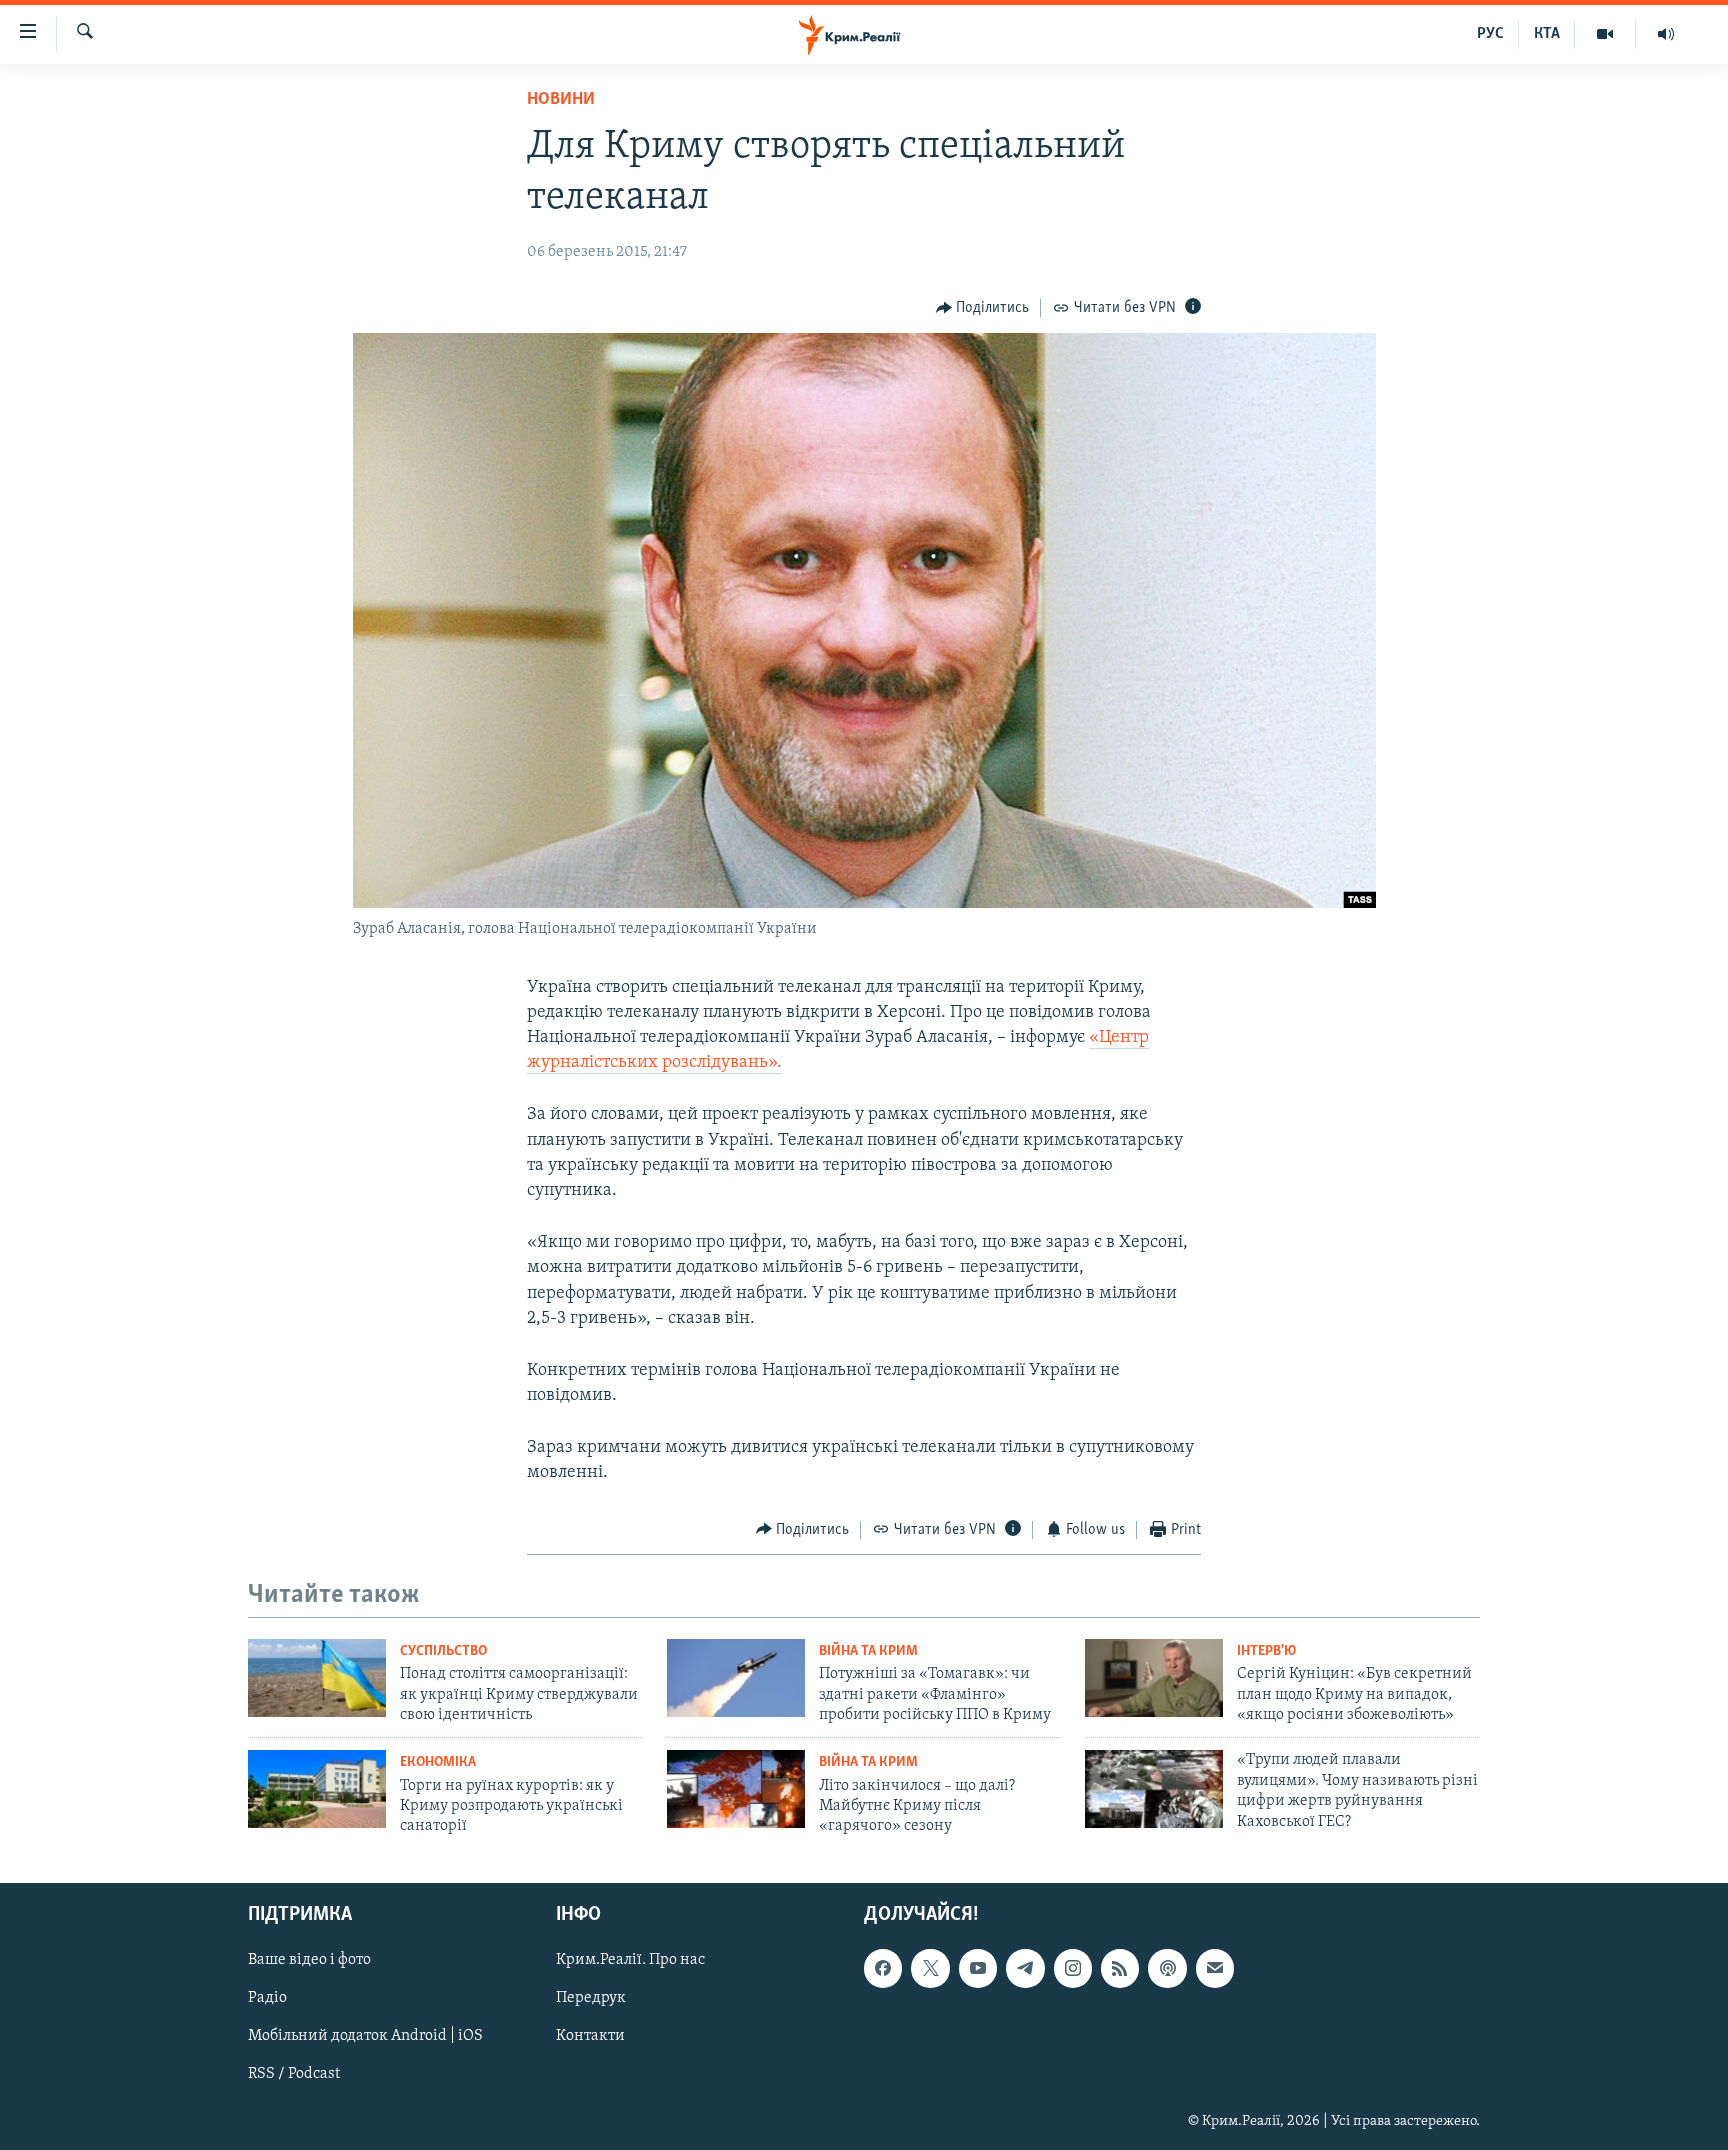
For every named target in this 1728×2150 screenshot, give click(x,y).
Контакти (590, 2036)
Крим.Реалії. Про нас (630, 1960)
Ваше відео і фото (309, 1960)
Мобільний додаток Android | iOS (365, 2036)
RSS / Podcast (294, 2074)
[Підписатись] (1215, 1968)
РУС (1490, 34)
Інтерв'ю (1266, 1651)
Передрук (591, 1998)
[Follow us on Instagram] (1073, 1968)
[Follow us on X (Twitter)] (930, 1968)
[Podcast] (1167, 1968)
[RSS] (1120, 1968)
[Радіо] (1666, 34)
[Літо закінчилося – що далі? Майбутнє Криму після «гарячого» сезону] (736, 1789)
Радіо (267, 1998)
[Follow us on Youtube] (978, 1968)
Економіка (438, 1762)
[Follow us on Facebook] (883, 1968)
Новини (561, 100)
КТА (1547, 34)
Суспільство (443, 1651)
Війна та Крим (868, 1651)
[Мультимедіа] (1605, 34)
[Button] (983, 308)
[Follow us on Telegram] (1025, 1968)
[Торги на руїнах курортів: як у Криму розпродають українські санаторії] (317, 1789)
